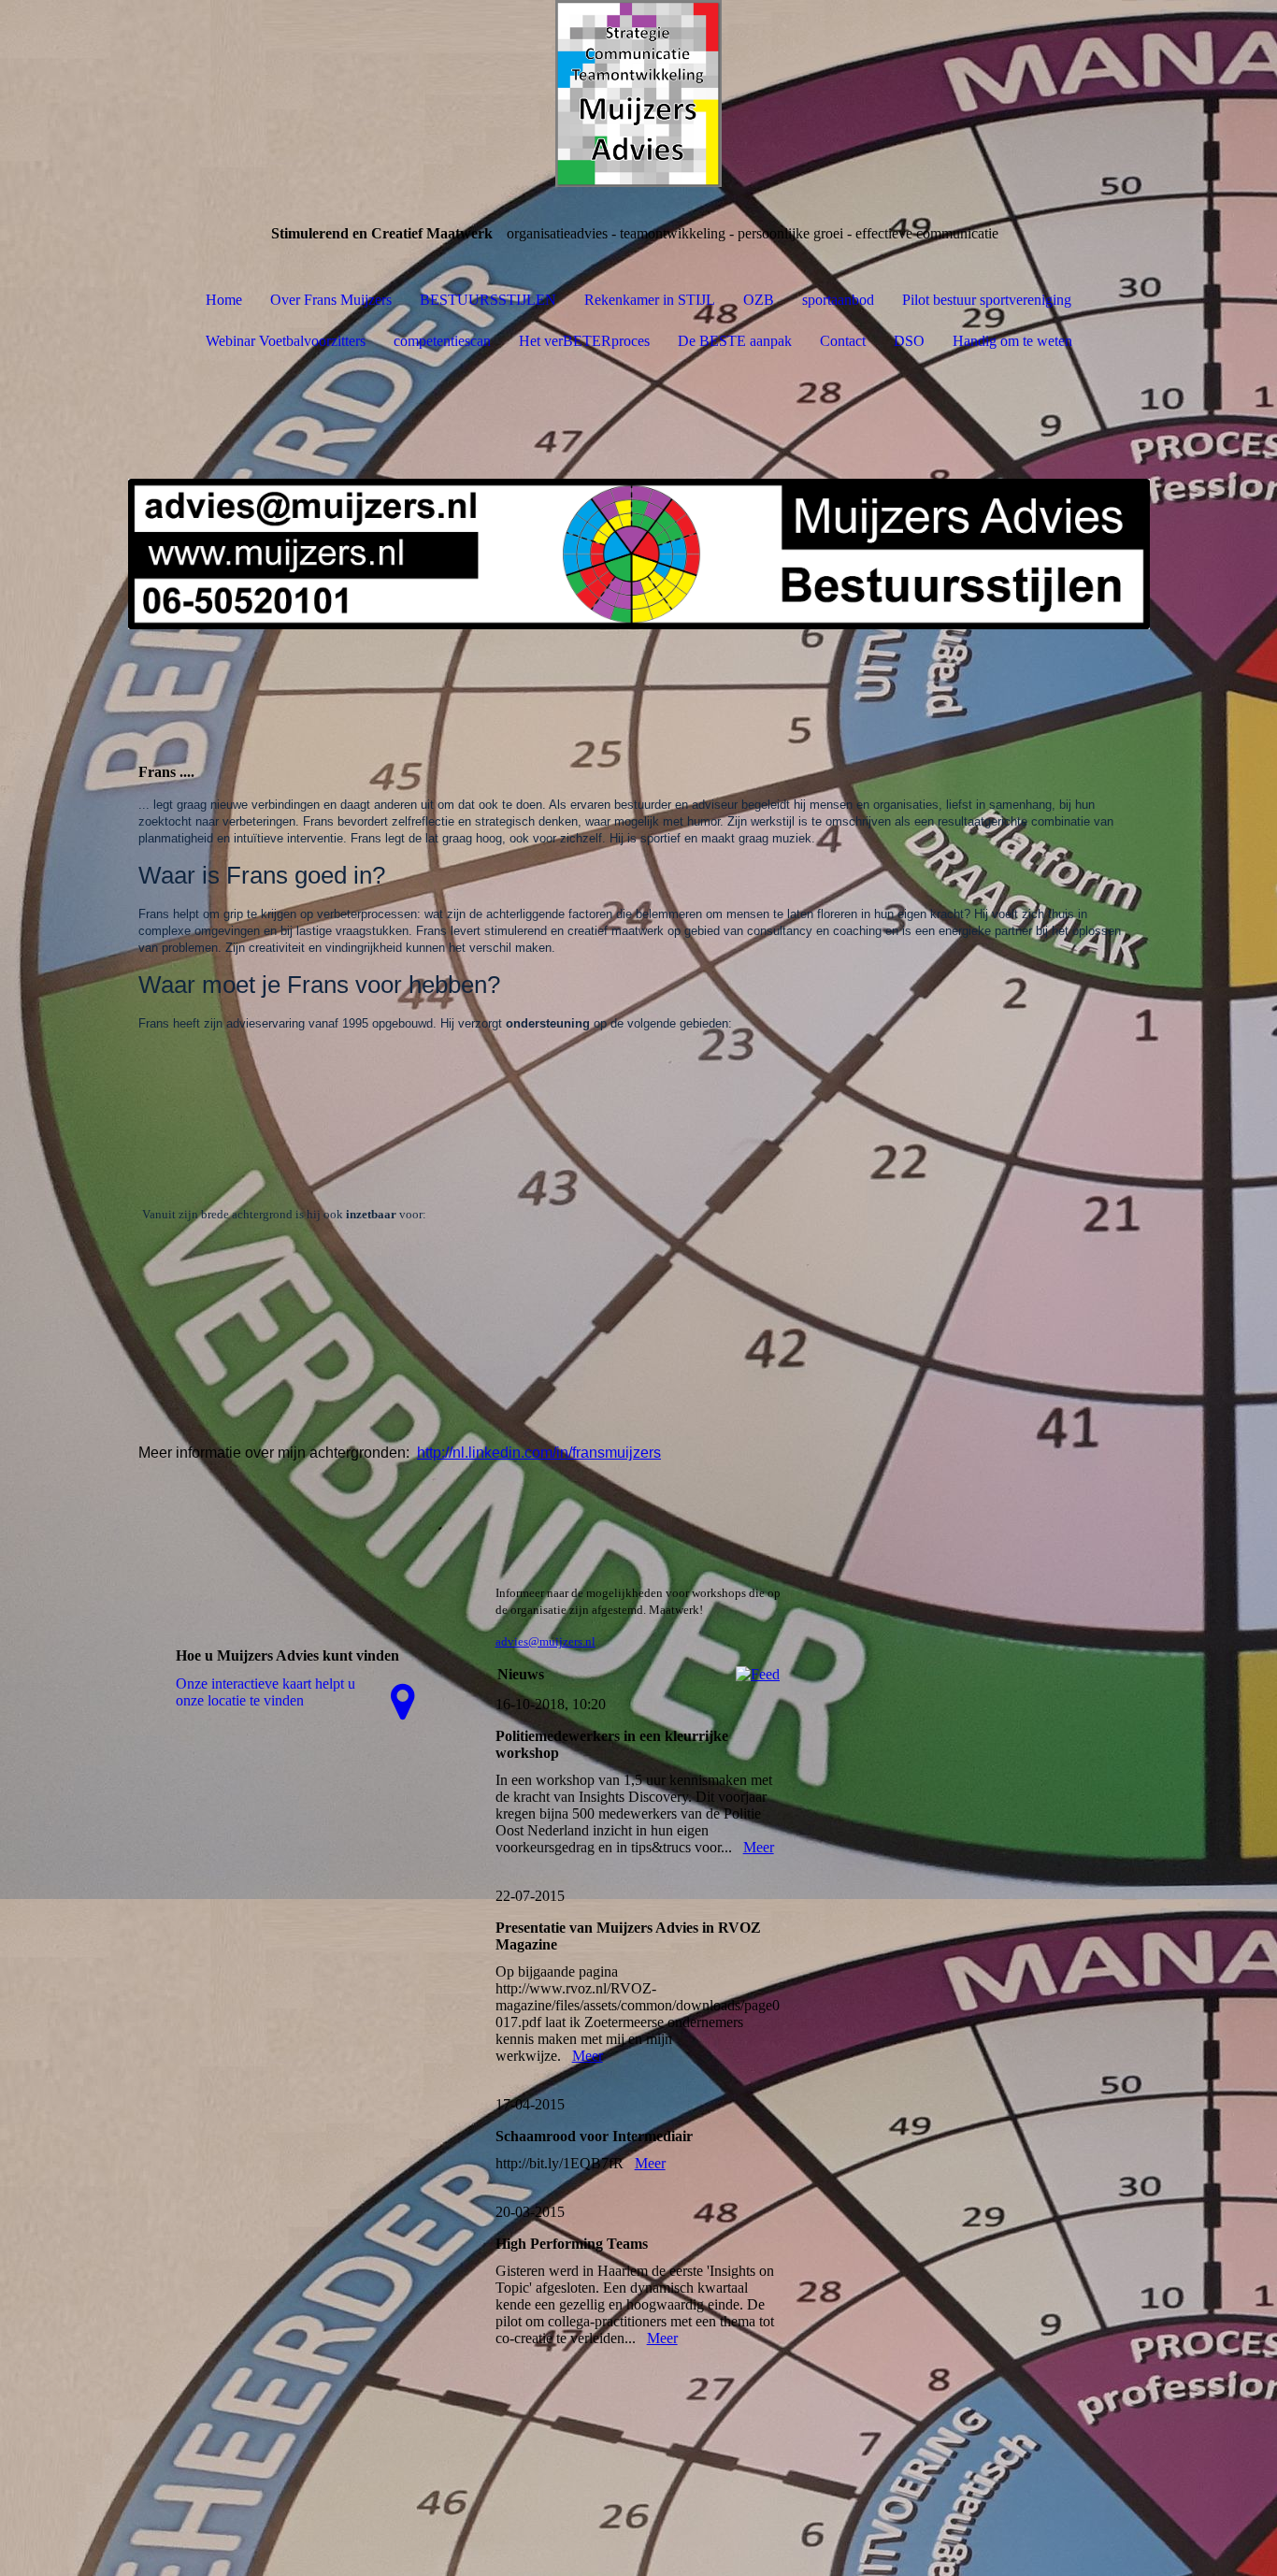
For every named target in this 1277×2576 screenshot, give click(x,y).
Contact (843, 341)
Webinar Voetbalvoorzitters (286, 341)
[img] (638, 94)
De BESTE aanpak (735, 341)
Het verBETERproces (584, 341)
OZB (759, 300)
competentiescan (442, 341)
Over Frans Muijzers (331, 300)
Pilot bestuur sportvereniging (987, 300)
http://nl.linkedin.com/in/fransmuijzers (539, 1453)
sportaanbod (838, 300)
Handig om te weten (1012, 341)
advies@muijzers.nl (545, 1641)
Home (224, 300)
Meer (759, 1847)
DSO (909, 341)
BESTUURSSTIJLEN (488, 300)
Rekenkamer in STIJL (650, 300)
